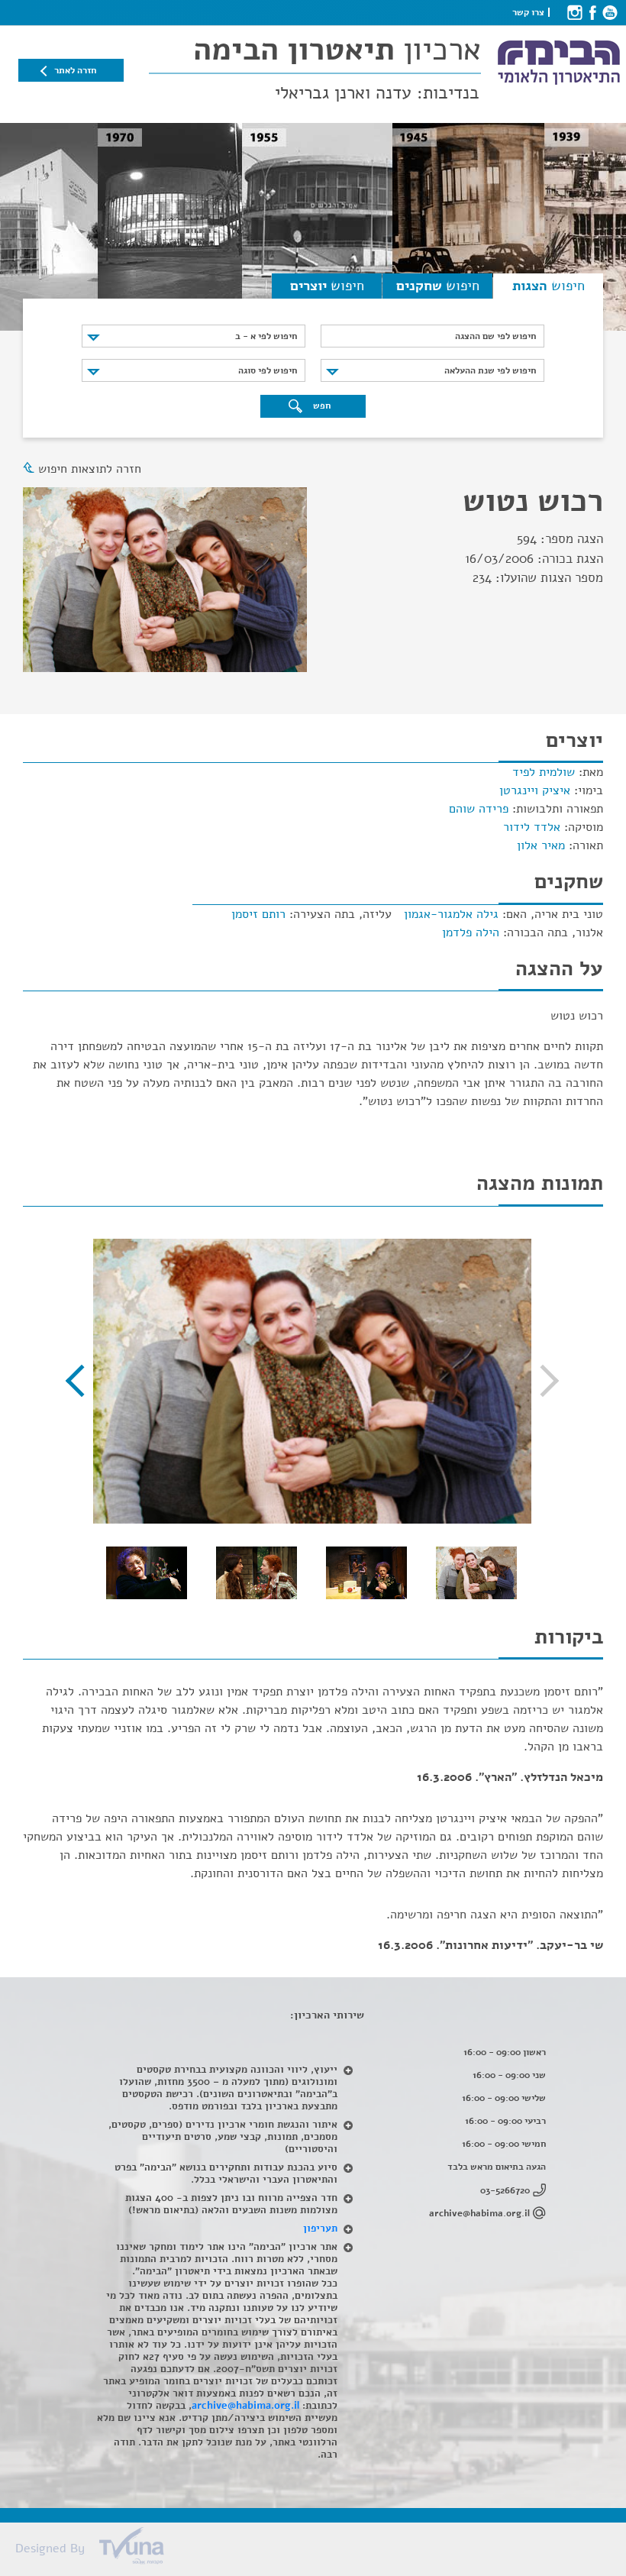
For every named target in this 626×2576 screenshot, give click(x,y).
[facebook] (592, 12)
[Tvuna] (321, 2550)
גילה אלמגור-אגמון (451, 914)
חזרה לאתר (75, 70)
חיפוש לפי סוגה (268, 370)
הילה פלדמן (471, 932)
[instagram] (574, 12)
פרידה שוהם (479, 809)
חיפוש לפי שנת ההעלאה (490, 370)
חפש (321, 406)
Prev (543, 1381)
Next (82, 1381)
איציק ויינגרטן (535, 790)
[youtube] (610, 12)
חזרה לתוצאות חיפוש (90, 469)
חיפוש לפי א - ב (266, 336)
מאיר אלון (541, 845)
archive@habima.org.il (479, 2213)
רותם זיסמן (258, 914)
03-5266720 (505, 2190)
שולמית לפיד (544, 772)
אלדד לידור (532, 827)
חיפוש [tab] (549, 286)
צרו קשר (528, 12)
